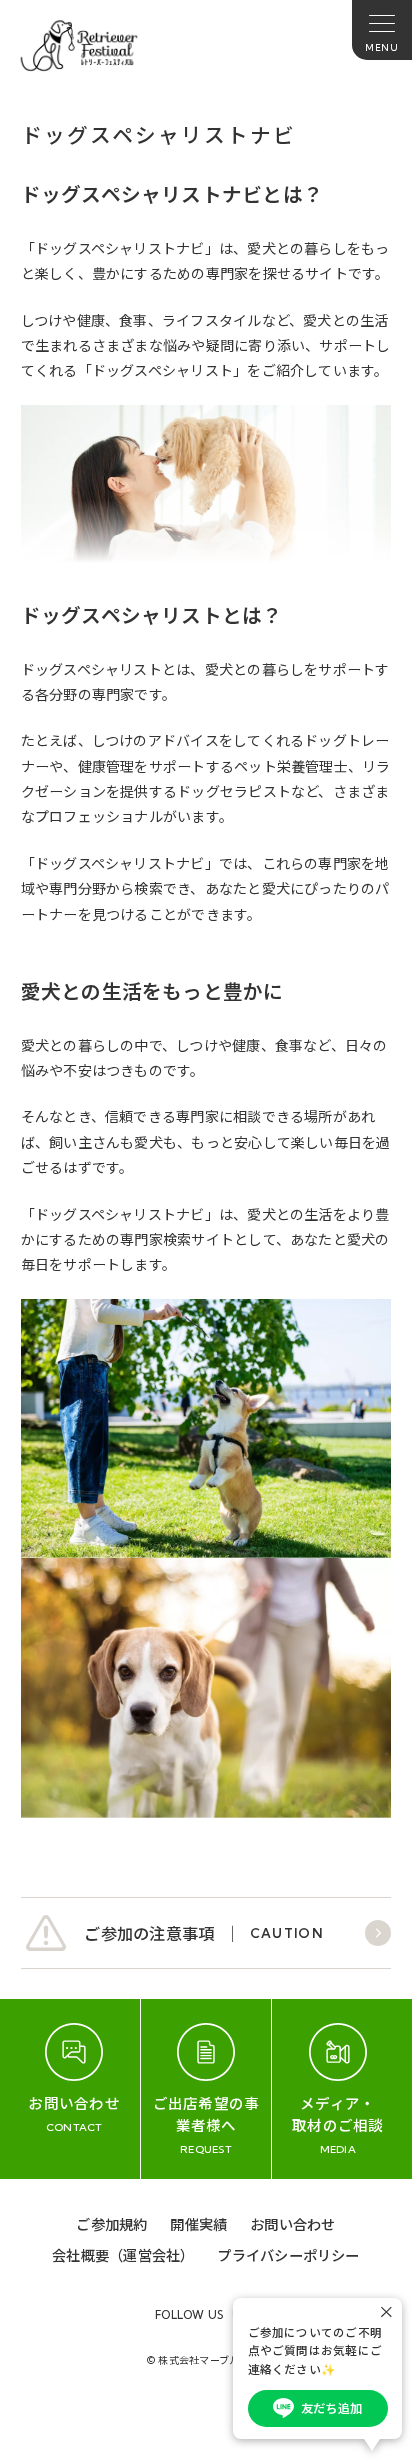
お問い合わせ (292, 2223)
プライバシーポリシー (288, 2254)
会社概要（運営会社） (123, 2254)
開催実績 (198, 2223)
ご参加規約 (111, 2223)
